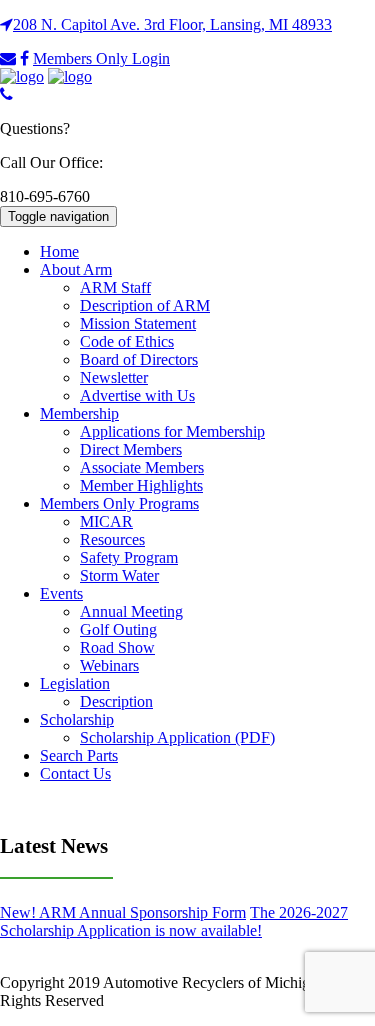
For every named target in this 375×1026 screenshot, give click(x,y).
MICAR (106, 521)
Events (61, 593)
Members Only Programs (119, 503)
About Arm (76, 269)
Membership (79, 413)
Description (116, 701)
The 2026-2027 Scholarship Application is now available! (174, 921)
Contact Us (75, 773)
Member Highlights (141, 485)
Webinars (109, 665)
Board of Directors (139, 359)
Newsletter (114, 377)
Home (59, 251)
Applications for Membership (172, 431)
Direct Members (131, 449)
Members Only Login (101, 58)
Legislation (75, 683)
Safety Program (129, 557)
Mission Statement (138, 323)
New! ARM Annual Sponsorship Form (123, 912)
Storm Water (119, 575)
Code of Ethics (127, 341)
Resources (112, 539)
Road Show (117, 647)
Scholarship (77, 719)
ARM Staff (115, 287)
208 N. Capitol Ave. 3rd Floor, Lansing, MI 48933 (172, 24)
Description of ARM (145, 305)
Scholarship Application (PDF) (177, 737)
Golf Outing (118, 629)
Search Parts (79, 755)
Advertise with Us (137, 395)
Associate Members (142, 467)
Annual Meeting (131, 611)
